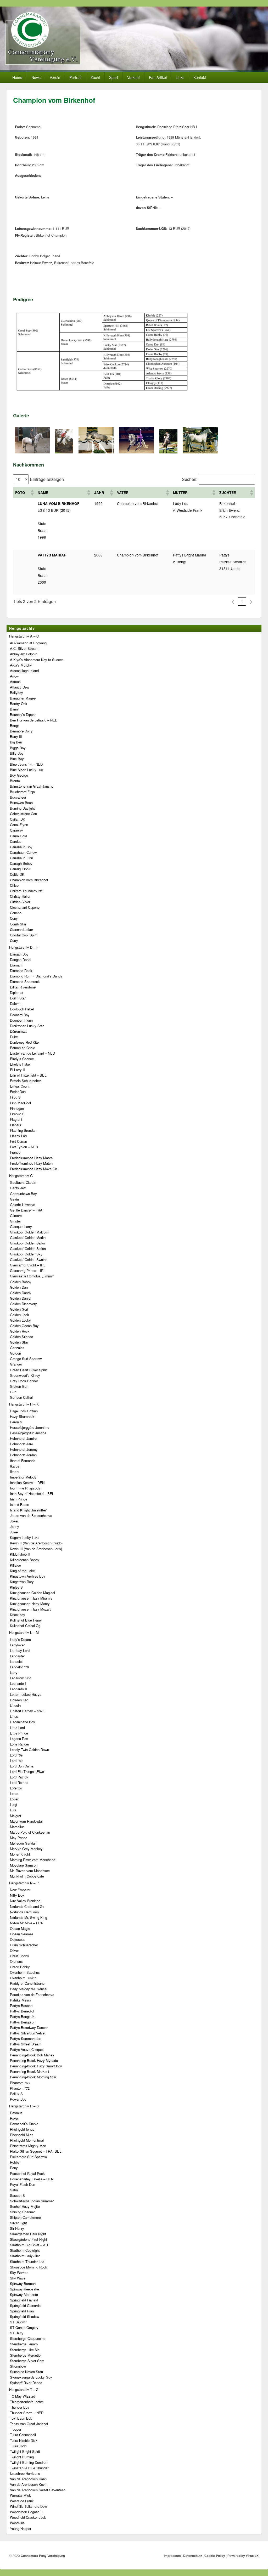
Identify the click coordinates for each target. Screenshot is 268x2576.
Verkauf (133, 77)
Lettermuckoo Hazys (26, 1694)
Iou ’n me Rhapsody (25, 1488)
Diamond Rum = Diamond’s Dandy (36, 976)
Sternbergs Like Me (25, 2350)
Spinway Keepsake (24, 2289)
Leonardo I (18, 1683)
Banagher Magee (23, 698)
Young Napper (21, 2529)
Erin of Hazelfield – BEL (28, 1075)
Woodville (17, 2523)
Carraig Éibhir (20, 869)
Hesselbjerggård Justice (28, 1433)
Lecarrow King (21, 1678)
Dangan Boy (19, 954)
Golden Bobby (21, 1282)
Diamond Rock (21, 971)
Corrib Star (18, 924)
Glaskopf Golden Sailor (27, 1243)
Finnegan (17, 1108)
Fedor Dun (18, 1092)
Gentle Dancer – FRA (26, 1210)
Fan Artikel (158, 77)
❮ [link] (233, 601)
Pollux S (16, 2094)
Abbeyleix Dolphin (24, 654)
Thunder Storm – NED (27, 2413)
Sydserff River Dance (26, 2383)
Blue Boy (17, 759)
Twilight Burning (22, 2457)
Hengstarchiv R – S (24, 2106)
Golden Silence (21, 1337)
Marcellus (17, 1827)
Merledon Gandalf (23, 1843)
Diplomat (17, 993)
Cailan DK (18, 819)
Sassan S (17, 2195)
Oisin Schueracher (24, 1945)
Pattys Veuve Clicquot (27, 2049)
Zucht (95, 77)
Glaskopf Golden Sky (26, 1254)
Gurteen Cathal (21, 1397)
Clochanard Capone (25, 907)
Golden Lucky (20, 1320)
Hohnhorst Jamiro (23, 1438)
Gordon (15, 1353)
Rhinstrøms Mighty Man (28, 2146)
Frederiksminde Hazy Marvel (32, 1158)
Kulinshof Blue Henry (26, 1620)
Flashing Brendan (23, 1130)
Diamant (16, 965)
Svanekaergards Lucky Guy (31, 2377)
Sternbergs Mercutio (25, 2355)
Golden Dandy (21, 1293)
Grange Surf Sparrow (26, 1359)
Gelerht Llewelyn (23, 1205)
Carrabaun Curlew (23, 852)
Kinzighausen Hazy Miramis (31, 1598)
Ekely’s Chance (22, 1059)
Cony (14, 918)
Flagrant (16, 1119)
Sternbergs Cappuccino (28, 2338)
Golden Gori (19, 1309)
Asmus (15, 682)
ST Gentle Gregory (24, 2327)
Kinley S (16, 1587)
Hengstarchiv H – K (24, 1404)
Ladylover (17, 1645)
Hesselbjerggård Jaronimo (30, 1427)
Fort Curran (18, 1141)
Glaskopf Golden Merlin (28, 1238)
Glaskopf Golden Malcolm (30, 1232)
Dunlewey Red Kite (24, 1042)
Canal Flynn (19, 825)
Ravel (14, 2118)
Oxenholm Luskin (23, 1978)
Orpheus (16, 1961)
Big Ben (16, 742)
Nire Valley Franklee (25, 1901)
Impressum (172, 2556)
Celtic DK (17, 874)
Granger (16, 1364)
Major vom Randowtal (26, 1821)
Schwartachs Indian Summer (32, 2201)
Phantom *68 (20, 2083)
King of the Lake (22, 1571)
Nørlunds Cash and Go (27, 1906)
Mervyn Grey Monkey (26, 1849)
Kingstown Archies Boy (28, 1576)
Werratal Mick (20, 2495)
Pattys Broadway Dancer (29, 2028)
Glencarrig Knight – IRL (28, 1265)
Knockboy (18, 1615)
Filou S (15, 1097)
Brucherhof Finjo (22, 792)
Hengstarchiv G (21, 1176)
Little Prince (19, 1733)
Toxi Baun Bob (21, 2418)
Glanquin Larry (21, 1227)
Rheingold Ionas (22, 2129)
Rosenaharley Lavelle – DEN (32, 2179)
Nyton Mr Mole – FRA (26, 1923)
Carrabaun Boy (21, 847)
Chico (14, 885)
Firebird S (17, 1114)
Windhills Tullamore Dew (28, 2506)
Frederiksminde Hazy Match (31, 1163)
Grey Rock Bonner (24, 1381)
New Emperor (20, 1890)
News (36, 77)
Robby (15, 2162)
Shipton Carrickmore (25, 2217)
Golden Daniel (21, 1298)
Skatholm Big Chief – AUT (30, 2245)
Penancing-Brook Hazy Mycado (34, 2060)
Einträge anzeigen (47, 479)
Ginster (15, 1221)
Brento (15, 781)
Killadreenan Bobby (25, 1560)
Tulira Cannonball (23, 2435)
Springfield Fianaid (24, 2300)
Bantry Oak (19, 704)
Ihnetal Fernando (23, 1461)
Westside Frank (22, 2501)
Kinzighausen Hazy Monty (30, 1604)
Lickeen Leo (19, 1700)
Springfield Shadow (24, 2316)
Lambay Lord (20, 1650)
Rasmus (16, 2113)
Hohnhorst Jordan (23, 1455)
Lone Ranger (19, 1744)
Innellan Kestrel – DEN (27, 1483)
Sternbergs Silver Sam (27, 2361)
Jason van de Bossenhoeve (31, 1516)
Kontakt (200, 77)
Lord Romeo (19, 1782)
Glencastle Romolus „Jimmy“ (32, 1276)
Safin (14, 2190)
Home (17, 77)
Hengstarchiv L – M (24, 1632)
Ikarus (15, 1466)
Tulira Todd (18, 2446)
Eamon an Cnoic (23, 1048)
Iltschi (15, 1472)
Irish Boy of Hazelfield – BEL (32, 1494)
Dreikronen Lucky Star (27, 1026)
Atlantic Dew (19, 687)
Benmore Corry (21, 731)
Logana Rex (19, 1739)
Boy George (19, 775)
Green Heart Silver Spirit (28, 1370)
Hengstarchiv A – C (24, 636)
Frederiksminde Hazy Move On (33, 1169)
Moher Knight (20, 1854)
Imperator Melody (23, 1477)
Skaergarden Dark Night (28, 2234)
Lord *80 (16, 1761)
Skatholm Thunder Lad (27, 2262)
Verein (55, 77)
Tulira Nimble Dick (24, 2440)
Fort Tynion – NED (24, 1147)
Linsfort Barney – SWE (27, 1711)
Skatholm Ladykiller (25, 2256)
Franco (15, 1152)
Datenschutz (193, 2556)
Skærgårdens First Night (29, 2239)
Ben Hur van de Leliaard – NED (34, 720)
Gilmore (16, 1216)
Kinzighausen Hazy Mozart (30, 1609)
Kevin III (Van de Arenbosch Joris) (36, 1549)
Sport (114, 77)
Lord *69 (16, 1755)
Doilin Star (18, 998)
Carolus (16, 841)
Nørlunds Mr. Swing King (29, 1917)
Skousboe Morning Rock (29, 2267)
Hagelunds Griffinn (24, 1411)
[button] (32, 493)
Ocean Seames (22, 1934)
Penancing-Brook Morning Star (33, 2077)
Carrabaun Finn (21, 858)
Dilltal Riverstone (23, 987)
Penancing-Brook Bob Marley (32, 2055)
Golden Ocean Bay (24, 1326)
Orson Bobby (20, 1967)
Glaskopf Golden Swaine (29, 1259)
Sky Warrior (19, 2273)
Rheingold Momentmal (27, 2140)
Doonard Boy (20, 1015)
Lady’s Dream (20, 1639)
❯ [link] (251, 601)
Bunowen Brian (21, 803)
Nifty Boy (17, 1895)
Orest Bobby (19, 1956)
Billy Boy (17, 753)
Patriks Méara (21, 2000)
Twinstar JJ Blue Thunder (29, 2468)
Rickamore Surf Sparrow (28, 2157)
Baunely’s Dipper (23, 715)
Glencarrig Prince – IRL (28, 1270)
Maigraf (16, 1816)
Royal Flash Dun (23, 2184)
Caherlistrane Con (23, 814)
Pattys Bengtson (23, 2022)
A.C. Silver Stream (24, 648)
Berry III (16, 737)
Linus (14, 1716)
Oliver (14, 1950)
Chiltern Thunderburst (26, 891)
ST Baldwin (19, 2322)
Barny (14, 709)
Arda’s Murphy (21, 665)
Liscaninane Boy (23, 1722)
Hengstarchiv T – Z (24, 2389)
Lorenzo (16, 1788)
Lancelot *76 (19, 1667)
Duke (14, 1037)
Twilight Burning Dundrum (29, 2462)
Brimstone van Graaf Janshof (32, 786)
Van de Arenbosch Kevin (29, 2484)
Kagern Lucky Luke (25, 1537)
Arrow (14, 676)
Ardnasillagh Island (24, 671)
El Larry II (17, 1070)
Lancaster (17, 1656)
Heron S (16, 1422)
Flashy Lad (18, 1136)
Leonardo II (18, 1689)
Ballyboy (16, 693)
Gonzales (17, 1348)
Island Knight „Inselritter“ (29, 1510)
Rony (14, 2168)
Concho (16, 913)
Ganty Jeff (18, 1188)
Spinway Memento (24, 2294)
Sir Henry (17, 2228)
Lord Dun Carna (22, 1766)
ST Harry (17, 2333)
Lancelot (16, 1661)
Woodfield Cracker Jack (28, 2517)
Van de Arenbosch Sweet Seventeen (38, 2490)
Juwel (14, 1532)
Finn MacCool (20, 1103)
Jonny (15, 1526)
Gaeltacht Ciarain (23, 1182)
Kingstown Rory (22, 1582)
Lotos (14, 1793)
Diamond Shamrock (25, 982)
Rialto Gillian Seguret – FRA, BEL (36, 2151)
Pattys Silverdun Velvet (28, 2033)
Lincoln (15, 1705)
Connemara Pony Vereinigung (43, 2556)
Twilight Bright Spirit (25, 2451)
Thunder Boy (20, 2407)
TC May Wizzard (23, 2396)
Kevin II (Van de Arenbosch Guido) (36, 1543)
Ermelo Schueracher (25, 1081)
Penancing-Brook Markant (30, 2071)
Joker (14, 1521)
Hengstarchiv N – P (24, 1883)
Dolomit (16, 1003)
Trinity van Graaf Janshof (29, 2424)
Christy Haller (20, 896)
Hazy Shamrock (22, 1416)
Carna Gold (18, 836)
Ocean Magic (20, 1928)
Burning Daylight (22, 808)
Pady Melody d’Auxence (28, 1989)
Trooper (16, 2429)
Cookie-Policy (215, 2556)
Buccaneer (18, 797)
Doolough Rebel (22, 1009)
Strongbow (18, 2366)
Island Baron (19, 1505)
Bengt (14, 726)
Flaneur (16, 1125)
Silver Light (18, 2223)
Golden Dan (19, 1287)
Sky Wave (18, 2278)
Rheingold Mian (22, 2135)
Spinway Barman (23, 2284)
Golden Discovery (23, 1304)
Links (180, 77)
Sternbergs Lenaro (24, 2344)
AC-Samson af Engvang (28, 643)
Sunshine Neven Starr (27, 2372)
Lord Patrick (19, 1777)
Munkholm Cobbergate (27, 1876)
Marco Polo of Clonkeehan (30, 1832)
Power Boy (18, 2099)
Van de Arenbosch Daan (28, 2479)
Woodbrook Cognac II (26, 2512)
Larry (14, 1672)
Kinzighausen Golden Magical (32, 1593)
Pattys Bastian (21, 2006)
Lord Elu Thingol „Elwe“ (27, 1772)
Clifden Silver (20, 902)
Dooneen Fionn (21, 1020)
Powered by (243, 2556)
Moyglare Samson (24, 1865)
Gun (13, 1392)
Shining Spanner (22, 2212)
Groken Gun (19, 1386)
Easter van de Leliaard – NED (32, 1053)
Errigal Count (20, 1086)
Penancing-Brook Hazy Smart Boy (36, 2066)
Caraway (16, 830)
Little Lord (17, 1728)
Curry (14, 940)
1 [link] (242, 601)
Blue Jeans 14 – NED (26, 764)
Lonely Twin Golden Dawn (29, 1750)
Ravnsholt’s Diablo (24, 2124)
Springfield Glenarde (25, 2305)
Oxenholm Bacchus (25, 1972)
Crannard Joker (21, 929)
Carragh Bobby (21, 863)
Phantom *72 (20, 2088)
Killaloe (15, 1565)
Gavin (14, 1199)
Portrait (75, 77)
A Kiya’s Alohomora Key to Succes (37, 660)
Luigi (13, 1804)
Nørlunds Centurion (24, 1912)
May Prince (19, 1838)
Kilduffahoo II (20, 1554)
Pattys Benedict (22, 2011)
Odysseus (18, 1939)
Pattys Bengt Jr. (22, 2017)
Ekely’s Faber (20, 1064)
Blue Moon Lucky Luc (26, 770)
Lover (14, 1799)
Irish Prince (19, 1499)
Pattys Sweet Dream (26, 2044)
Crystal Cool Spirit (24, 935)
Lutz (13, 1810)
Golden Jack (19, 1315)
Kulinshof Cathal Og (25, 1626)
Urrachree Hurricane (25, 2473)
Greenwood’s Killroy (25, 1375)
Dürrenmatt (18, 1031)
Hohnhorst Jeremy (24, 1449)
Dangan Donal (21, 960)
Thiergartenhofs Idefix (26, 2402)
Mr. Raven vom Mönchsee (30, 1871)
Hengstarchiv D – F (24, 947)
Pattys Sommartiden (26, 2038)
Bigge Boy (18, 748)
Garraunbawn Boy (23, 1194)
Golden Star (19, 1342)
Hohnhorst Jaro (21, 1444)
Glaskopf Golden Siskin (28, 1249)
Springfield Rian (22, 2311)
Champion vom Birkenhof (29, 880)
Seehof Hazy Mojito (25, 2206)
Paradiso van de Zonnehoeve (32, 1995)
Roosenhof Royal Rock (27, 2173)
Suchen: (190, 479)
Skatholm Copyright (25, 2250)
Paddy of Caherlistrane (27, 1983)
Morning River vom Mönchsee (33, 1860)
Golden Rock (20, 1331)
